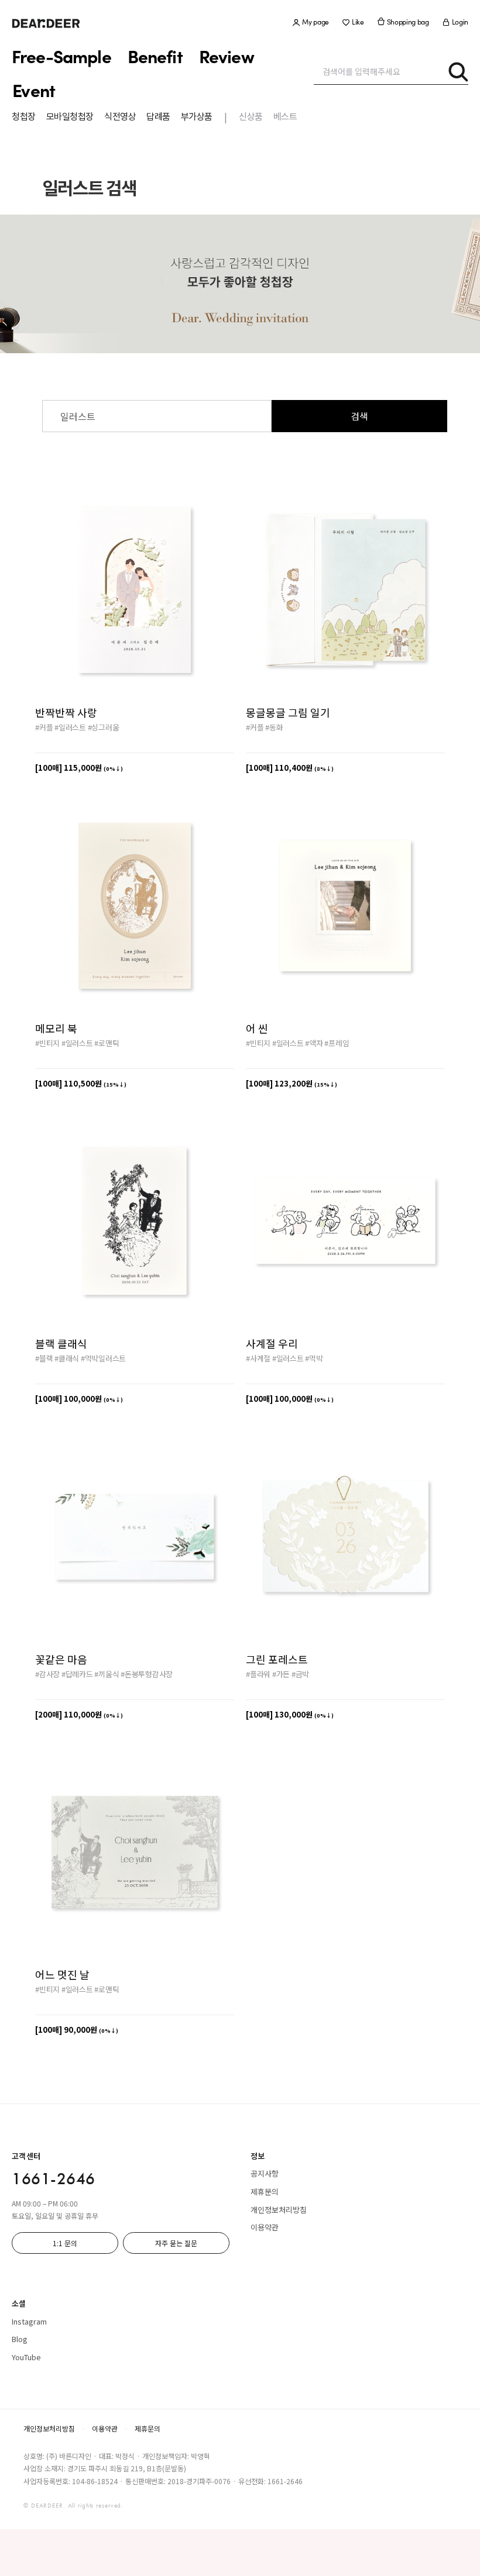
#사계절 (258, 1358)
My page (316, 22)
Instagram (29, 2321)
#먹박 (314, 1358)
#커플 (44, 727)
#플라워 (258, 1674)
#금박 (300, 1674)
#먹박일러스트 (103, 1358)
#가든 (281, 1674)
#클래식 (67, 1358)
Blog (20, 2339)
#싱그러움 (104, 727)
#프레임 (337, 1043)
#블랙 (44, 1358)
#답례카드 (77, 1674)
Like (358, 22)
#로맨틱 (107, 1043)
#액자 (314, 1043)
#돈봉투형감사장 (147, 1674)
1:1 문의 (65, 2243)
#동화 (274, 727)
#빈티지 (47, 1043)
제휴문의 (265, 2192)
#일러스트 (70, 727)
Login (460, 22)
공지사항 (265, 2173)
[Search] (458, 71)
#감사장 (47, 1674)
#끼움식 (107, 1674)
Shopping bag (408, 22)
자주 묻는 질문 (176, 2243)
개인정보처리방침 (279, 2210)
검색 (359, 416)
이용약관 (265, 2227)
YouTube (26, 2357)
